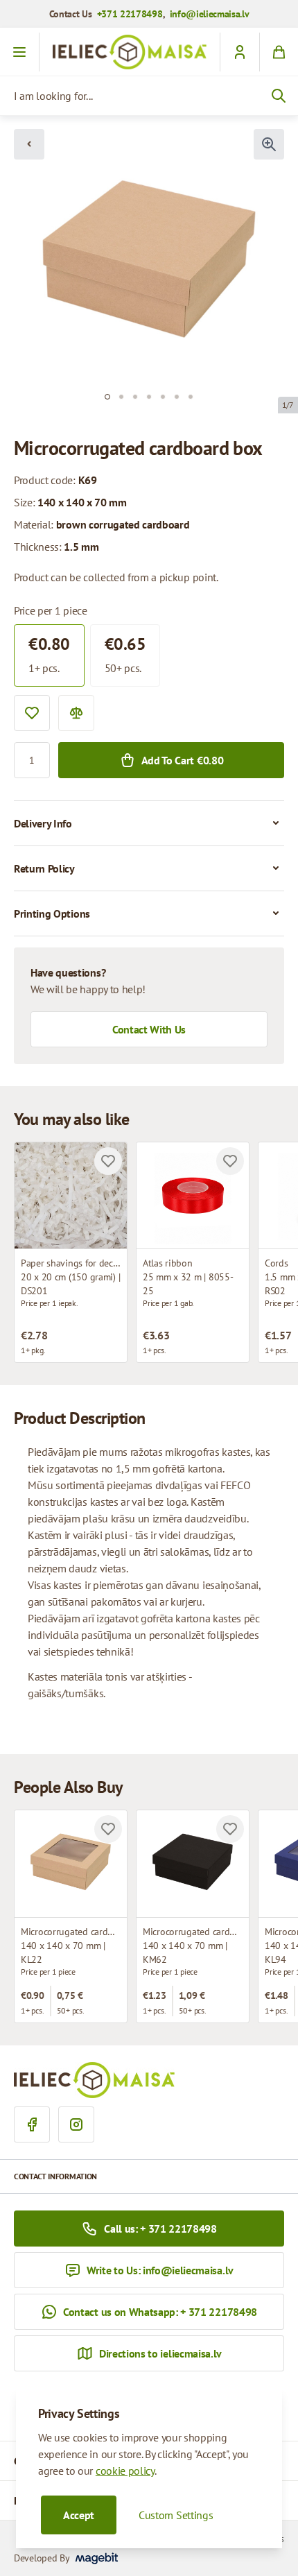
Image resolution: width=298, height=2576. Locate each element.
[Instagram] (76, 2124)
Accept (79, 2515)
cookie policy (125, 2471)
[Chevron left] (29, 144)
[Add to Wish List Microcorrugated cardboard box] (230, 1829)
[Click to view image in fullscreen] (269, 144)
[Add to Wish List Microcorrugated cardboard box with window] (108, 1829)
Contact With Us (149, 1029)
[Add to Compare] (76, 713)
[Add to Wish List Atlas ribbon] (230, 1161)
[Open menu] (20, 52)
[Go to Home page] (130, 52)
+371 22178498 (130, 14)
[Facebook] (32, 2124)
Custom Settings (176, 2515)
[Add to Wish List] (32, 713)
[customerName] (239, 52)
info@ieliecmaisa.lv (210, 14)
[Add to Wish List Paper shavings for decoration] (108, 1161)
